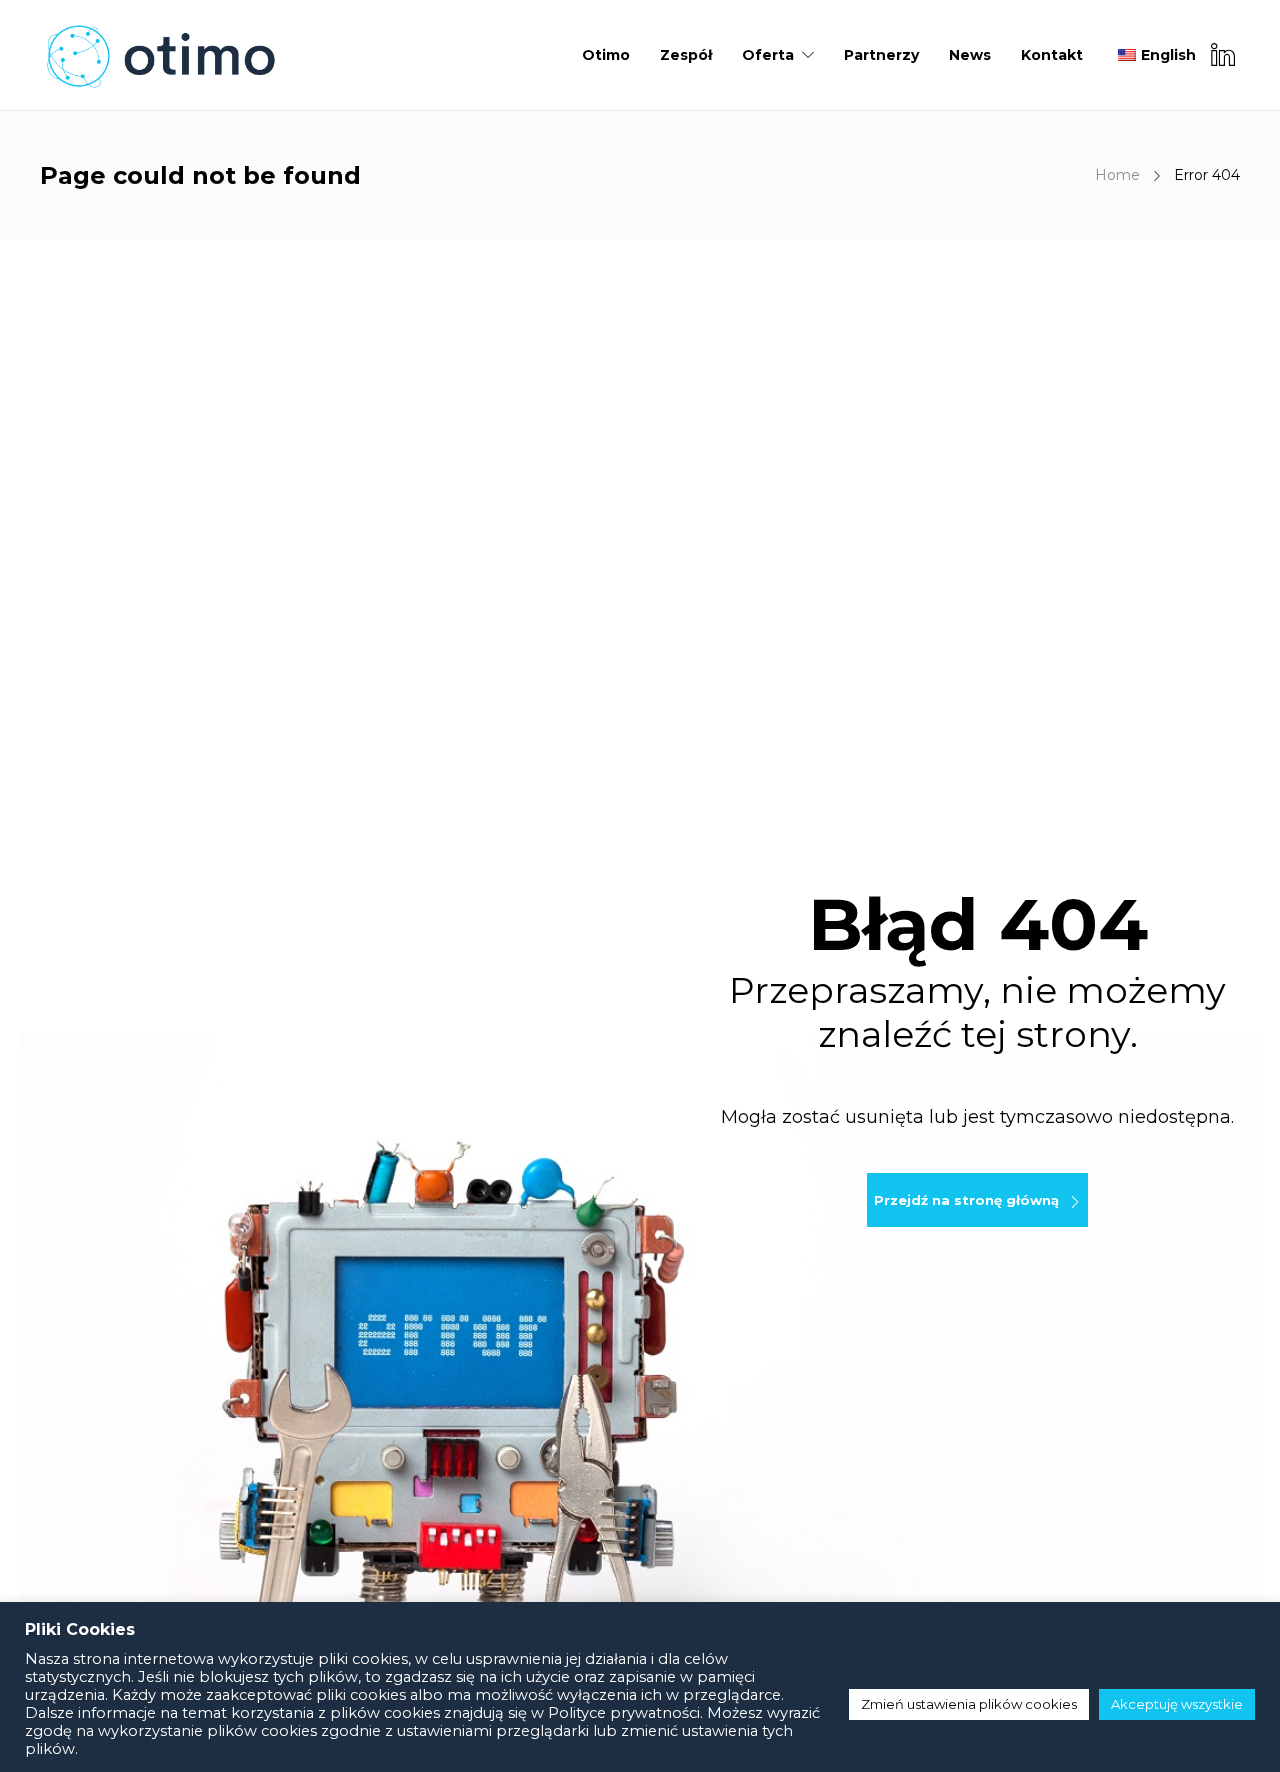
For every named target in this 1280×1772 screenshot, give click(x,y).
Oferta (768, 55)
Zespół (686, 55)
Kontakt (1052, 55)
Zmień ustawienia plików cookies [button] (969, 1704)
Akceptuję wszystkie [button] (1177, 1704)
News (970, 55)
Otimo (606, 55)
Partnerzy (881, 55)
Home (1117, 175)
